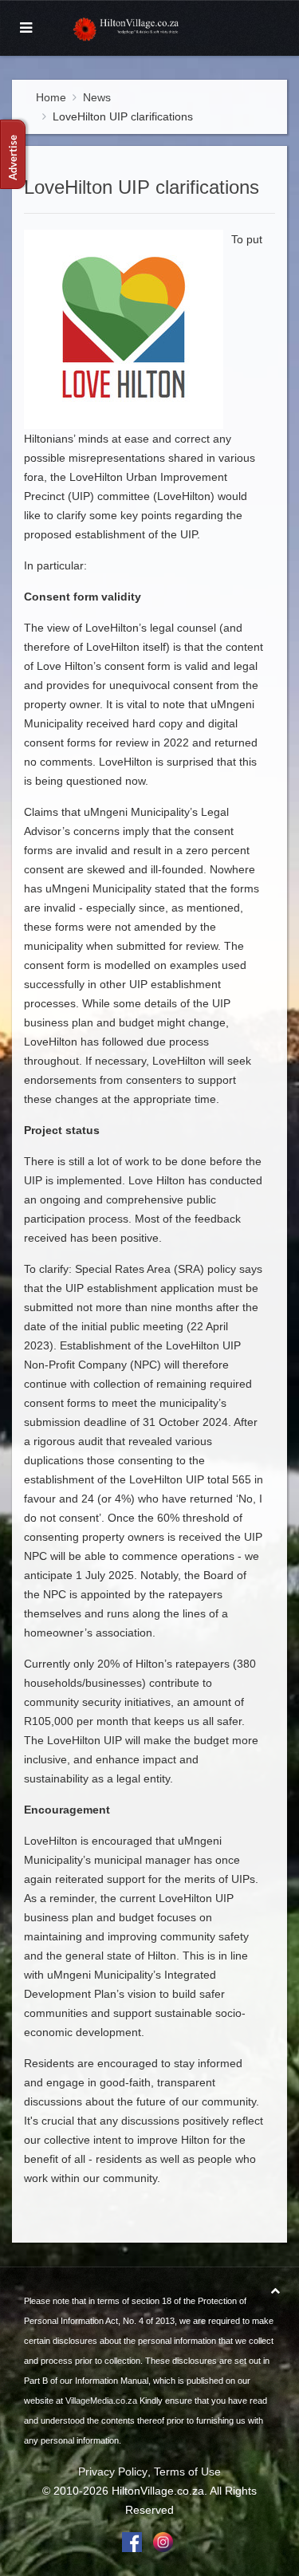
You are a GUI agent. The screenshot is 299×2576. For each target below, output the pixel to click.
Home (51, 97)
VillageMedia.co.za (101, 2401)
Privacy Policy (113, 2472)
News (97, 97)
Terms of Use (187, 2472)
